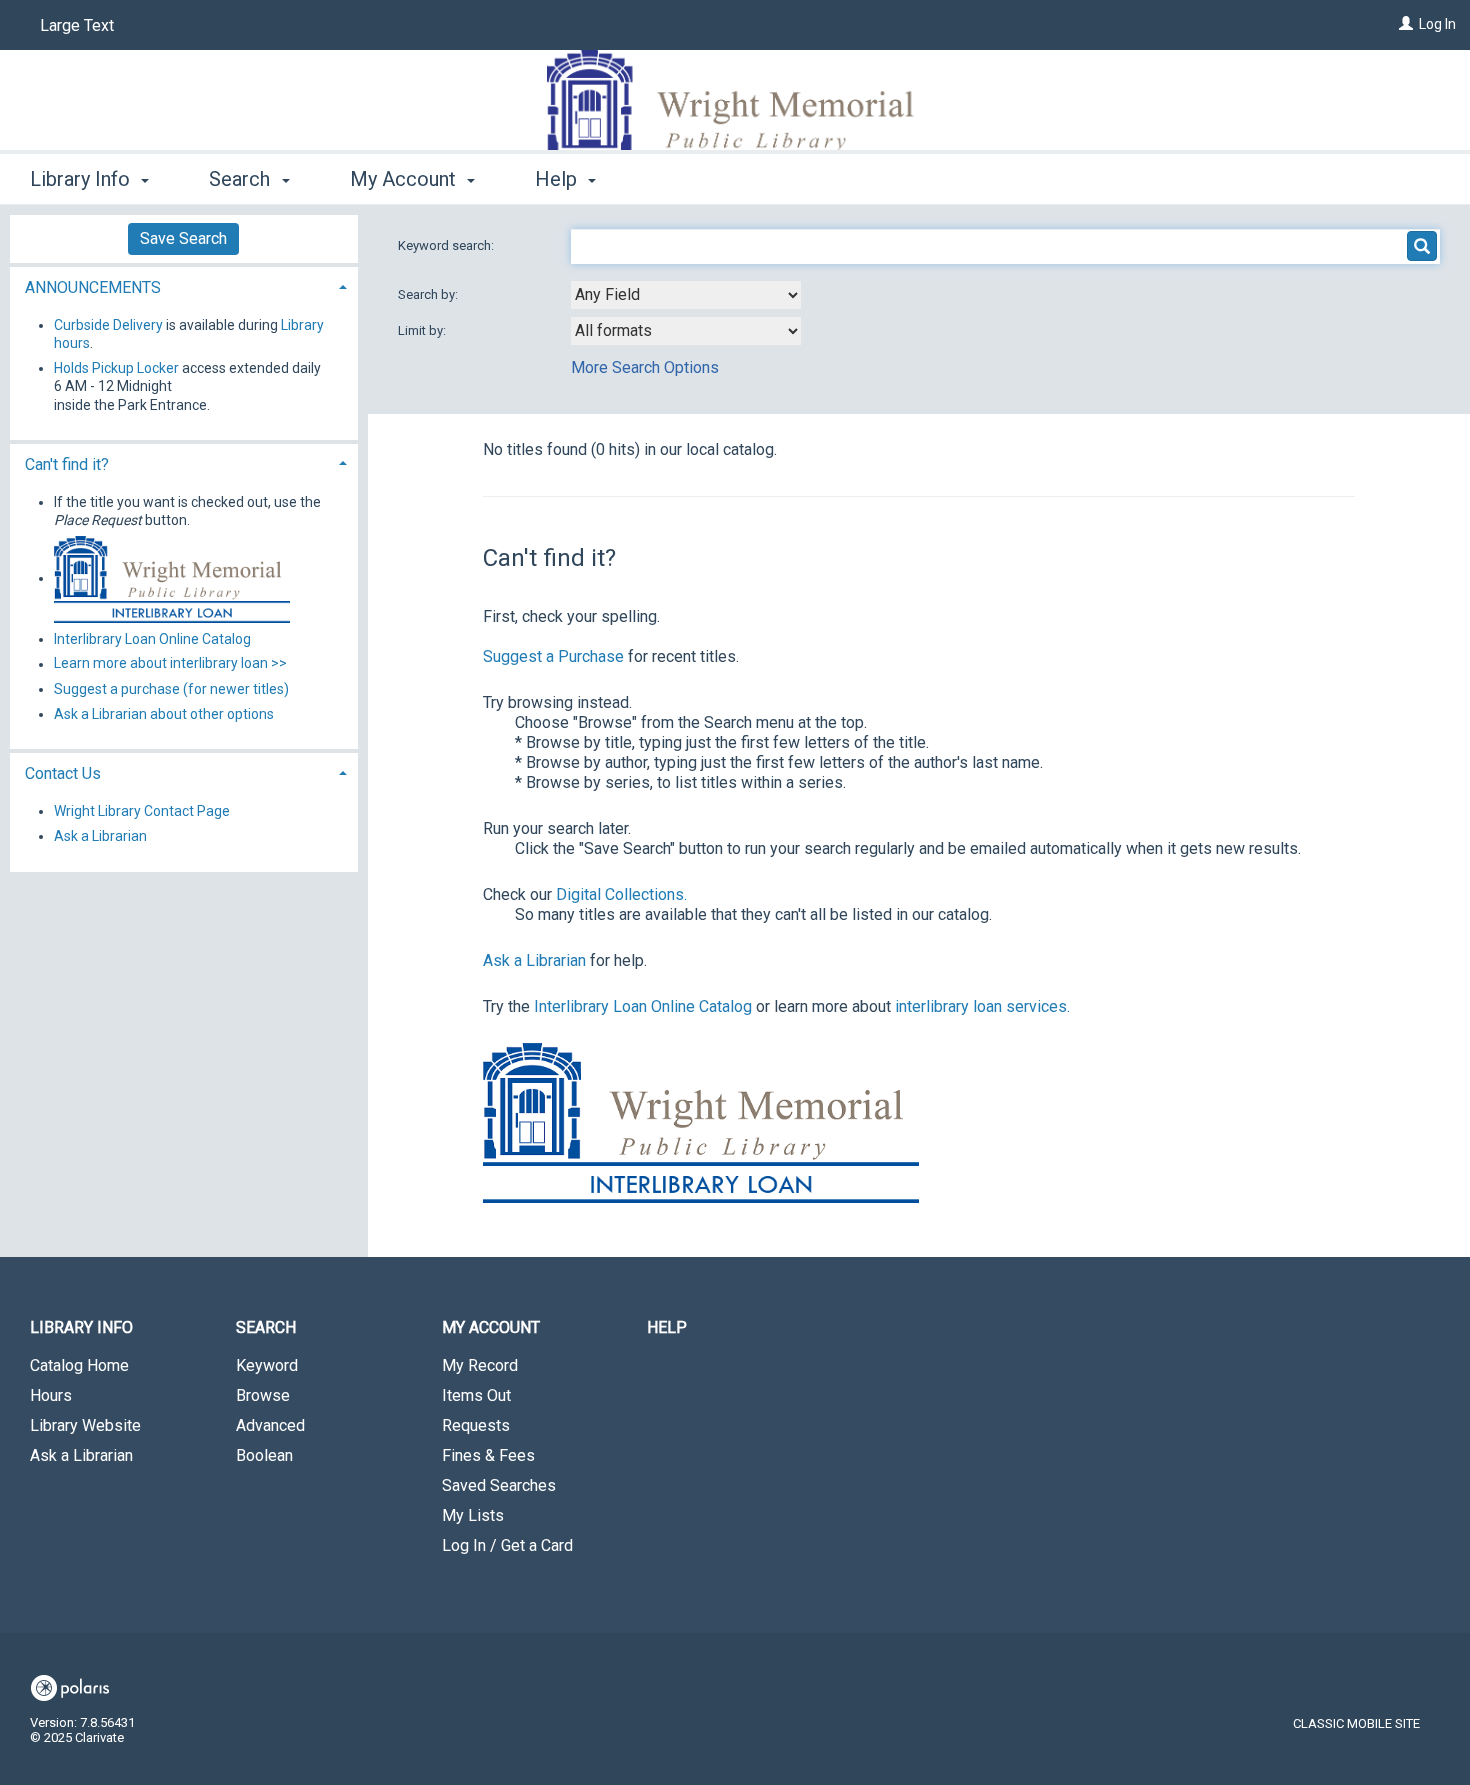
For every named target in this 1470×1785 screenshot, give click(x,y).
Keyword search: (447, 245)
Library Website (85, 1425)
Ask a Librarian (534, 960)
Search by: (429, 294)
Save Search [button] (183, 238)
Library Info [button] (82, 179)
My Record (480, 1365)
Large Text (77, 25)
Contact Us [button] (63, 773)
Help (667, 1327)
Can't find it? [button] (67, 464)
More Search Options (645, 367)
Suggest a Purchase (553, 656)
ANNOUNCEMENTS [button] (93, 287)
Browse (263, 1395)
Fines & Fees (488, 1455)
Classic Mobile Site (1356, 1723)
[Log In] (1406, 24)
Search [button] (242, 179)
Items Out (476, 1395)
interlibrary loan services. (982, 1006)
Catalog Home (79, 1365)
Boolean (264, 1455)
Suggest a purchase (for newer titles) (171, 689)
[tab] (184, 285)
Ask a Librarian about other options (164, 714)
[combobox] (686, 295)
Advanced (270, 1425)
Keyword (267, 1365)
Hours (51, 1395)
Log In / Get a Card (507, 1545)
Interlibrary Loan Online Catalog (643, 1006)
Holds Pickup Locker (116, 368)
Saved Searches (499, 1485)
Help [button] (558, 179)
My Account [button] (405, 179)
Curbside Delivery (108, 325)
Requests (476, 1425)
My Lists (473, 1515)
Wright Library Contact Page (142, 811)
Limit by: (423, 330)
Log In (1437, 24)
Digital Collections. (621, 894)
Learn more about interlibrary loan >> (170, 664)
